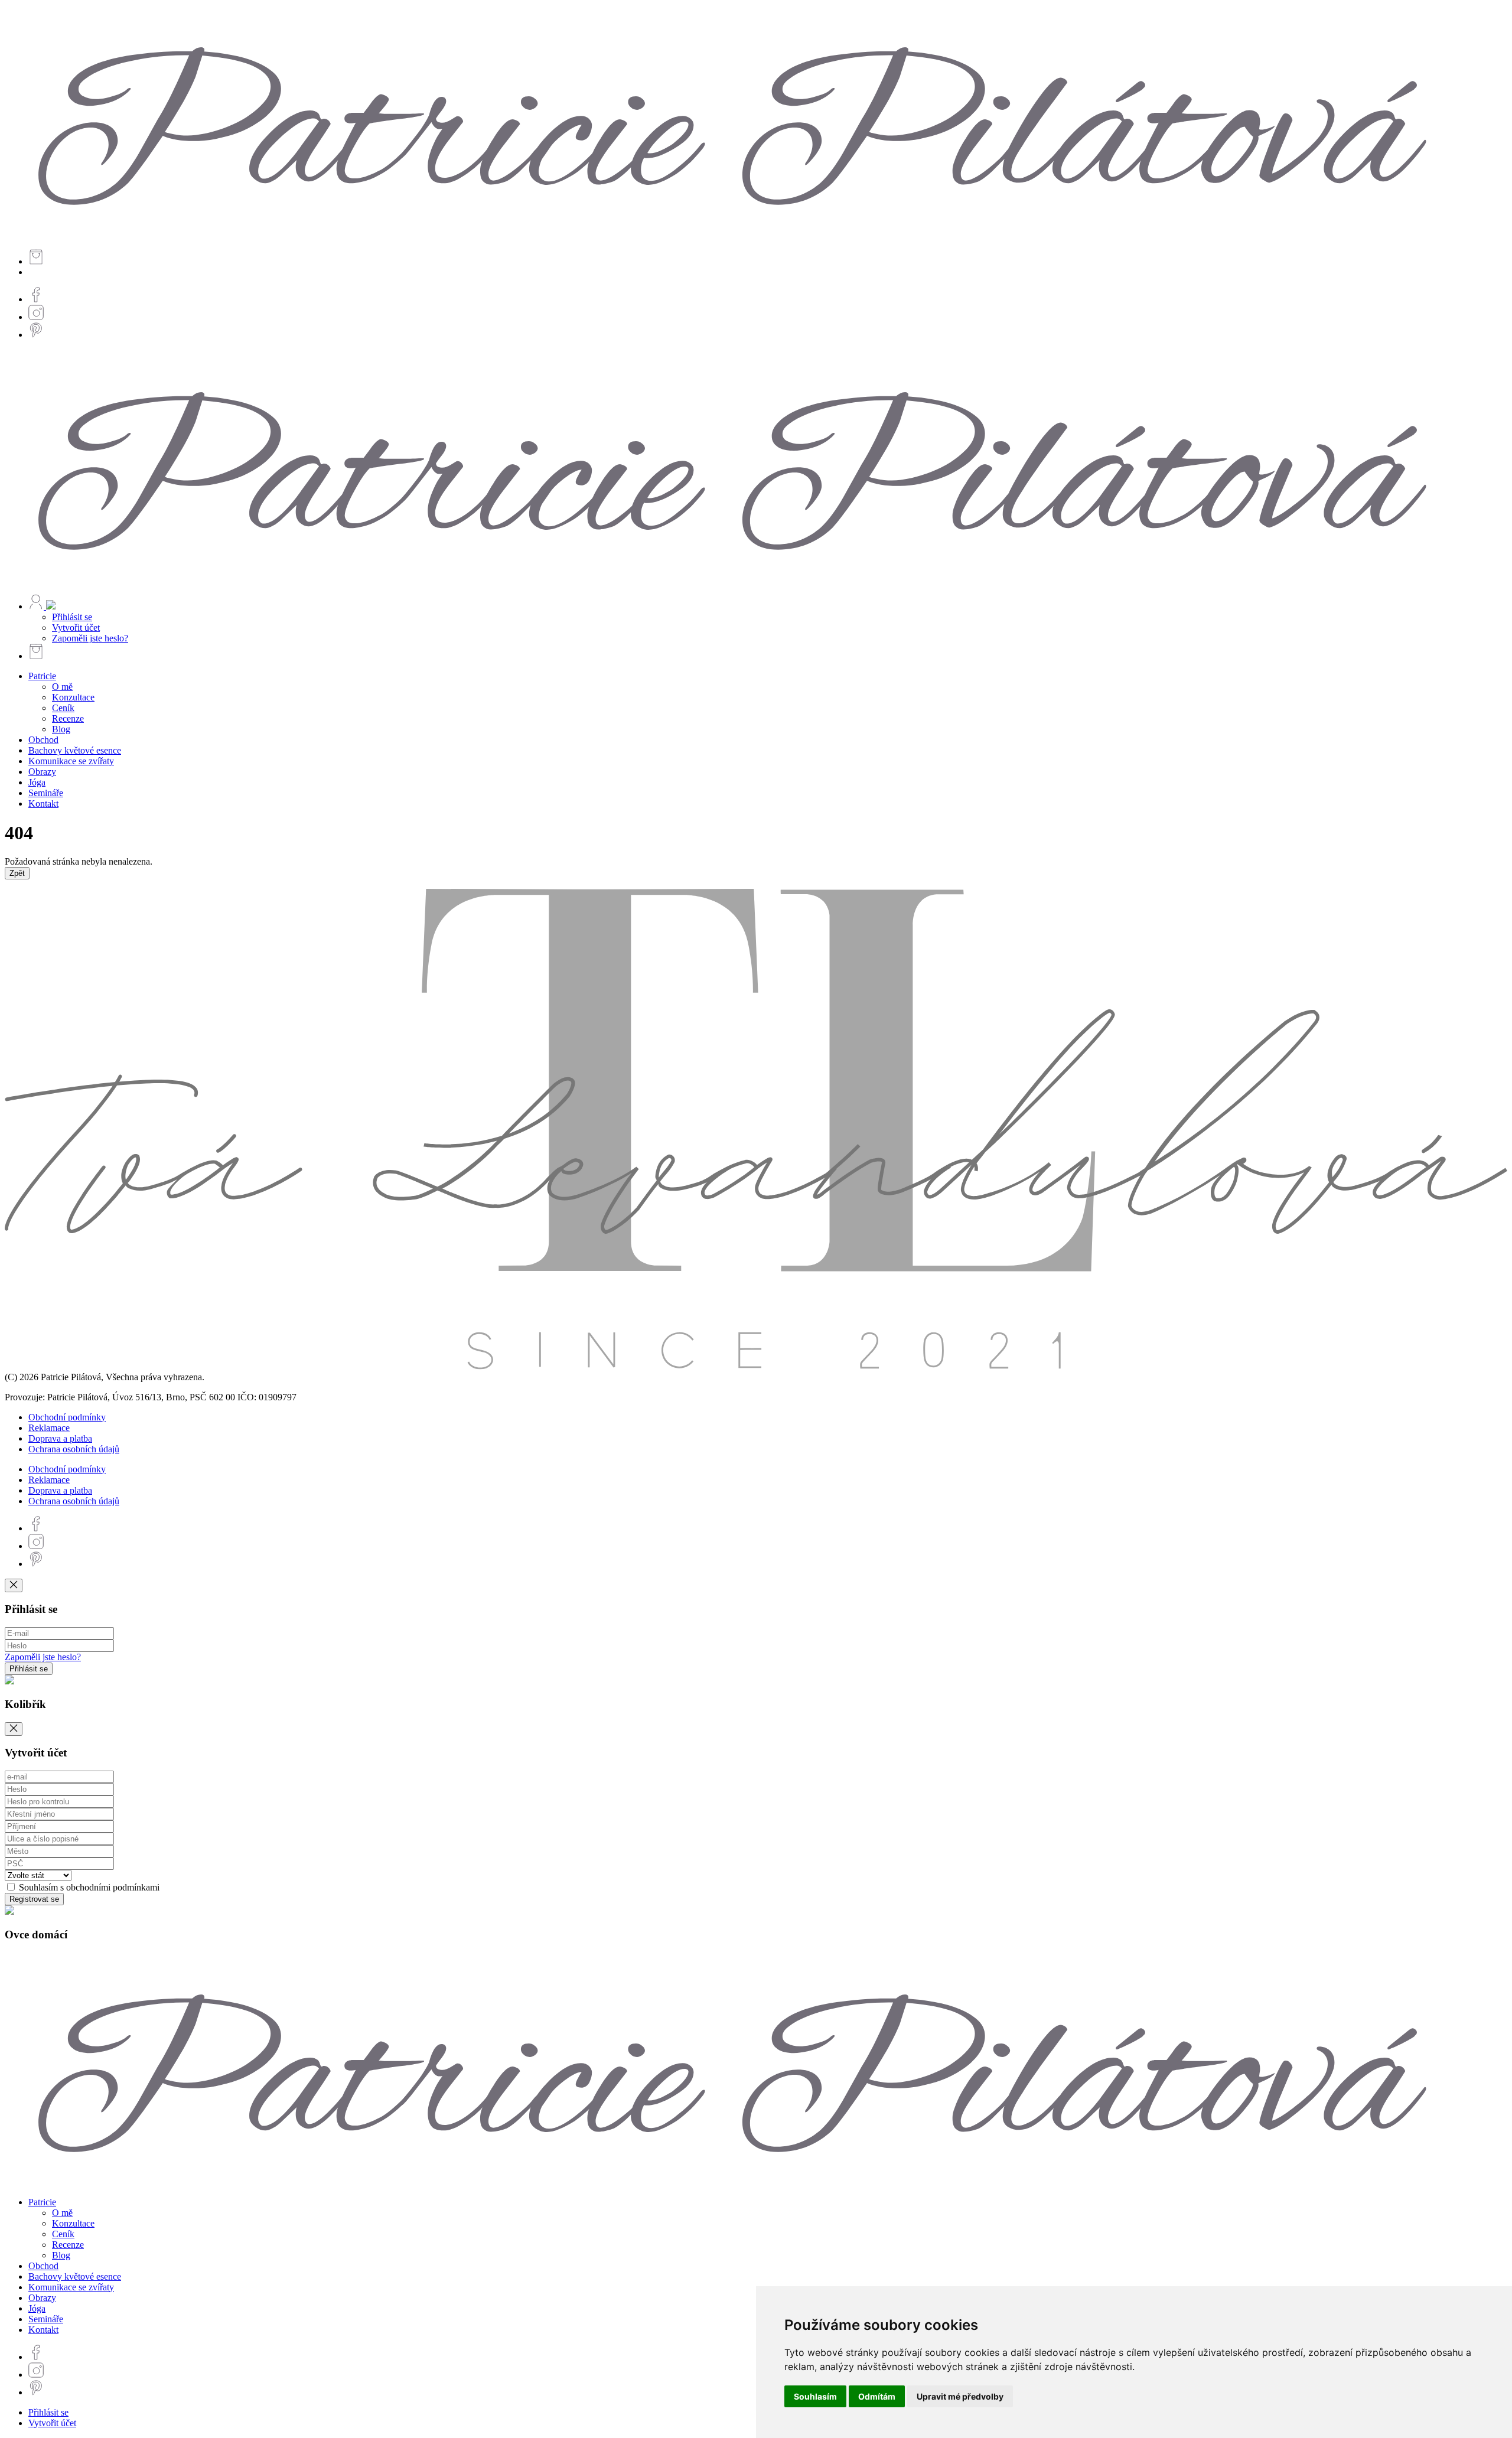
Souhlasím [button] (815, 2396)
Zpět (17, 873)
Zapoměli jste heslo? (90, 638)
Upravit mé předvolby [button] (960, 2396)
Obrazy (42, 772)
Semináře (46, 793)
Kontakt (43, 804)
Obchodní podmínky (67, 1417)
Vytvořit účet (76, 628)
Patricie (42, 676)
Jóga (37, 782)
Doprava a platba (60, 1438)
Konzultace (73, 697)
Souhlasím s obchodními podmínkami (88, 1887)
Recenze (68, 718)
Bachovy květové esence (75, 750)
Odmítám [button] (877, 2396)
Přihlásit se (72, 617)
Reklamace (49, 1428)
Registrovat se (34, 1899)
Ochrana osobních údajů (74, 1449)
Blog (61, 729)
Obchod (43, 740)
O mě (62, 687)
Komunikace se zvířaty (71, 761)
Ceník (63, 708)
